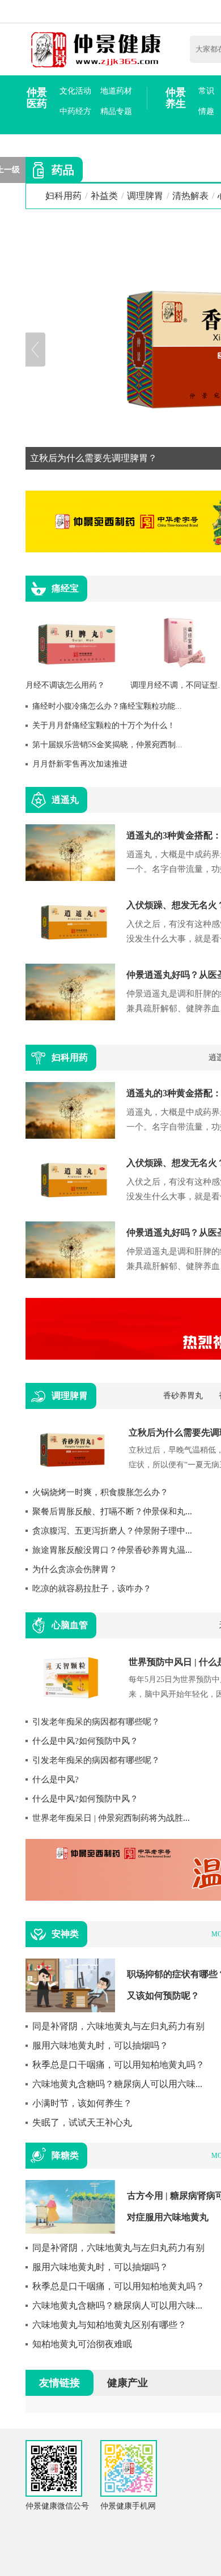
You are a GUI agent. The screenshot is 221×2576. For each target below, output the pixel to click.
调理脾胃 (145, 196)
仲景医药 (37, 98)
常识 (206, 91)
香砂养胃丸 (183, 1396)
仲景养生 (176, 98)
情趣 (206, 111)
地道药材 (116, 91)
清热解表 (190, 196)
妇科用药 (63, 196)
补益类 (104, 196)
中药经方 (75, 111)
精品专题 (116, 111)
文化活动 (75, 91)
